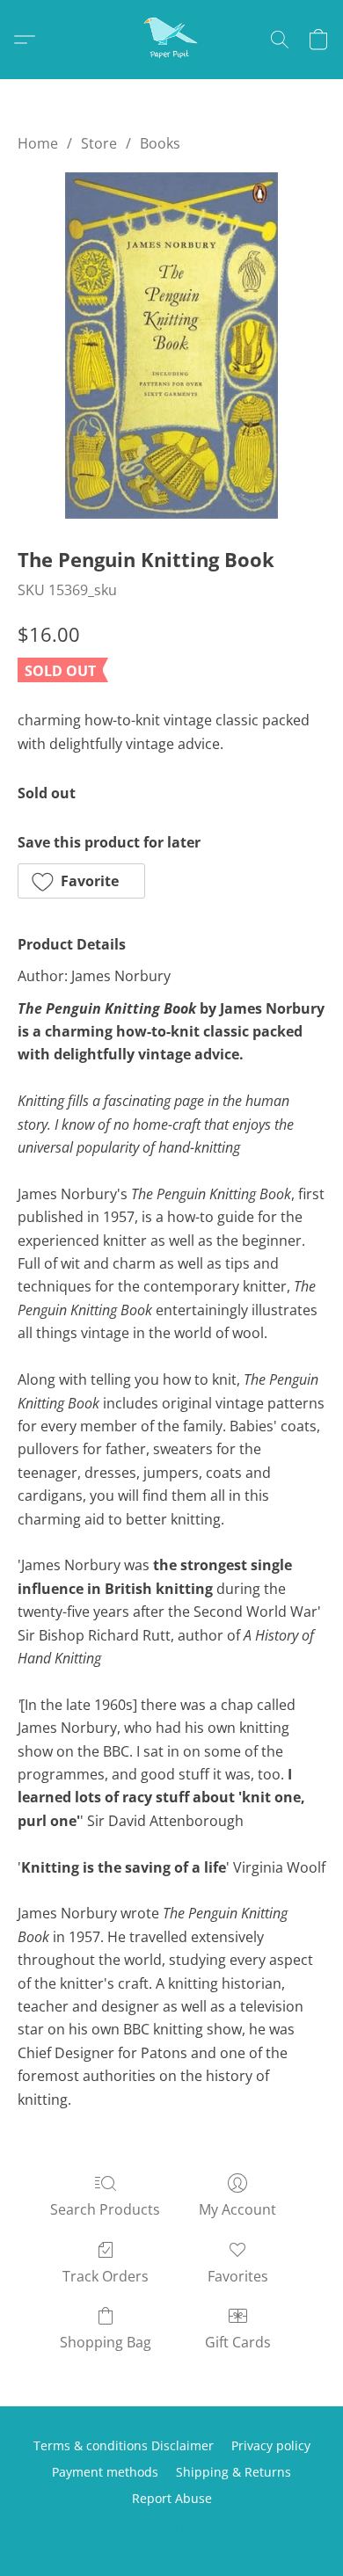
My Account (237, 2209)
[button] (171, 40)
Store (99, 143)
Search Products (105, 2209)
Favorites (238, 2276)
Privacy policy (271, 2445)
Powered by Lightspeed (171, 2529)
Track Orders (106, 2276)
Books (160, 143)
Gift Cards (238, 2342)
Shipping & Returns (234, 2472)
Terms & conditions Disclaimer (124, 2445)
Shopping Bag (106, 2342)
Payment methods (105, 2472)
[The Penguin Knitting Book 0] (171, 346)
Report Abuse (172, 2498)
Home (38, 143)
